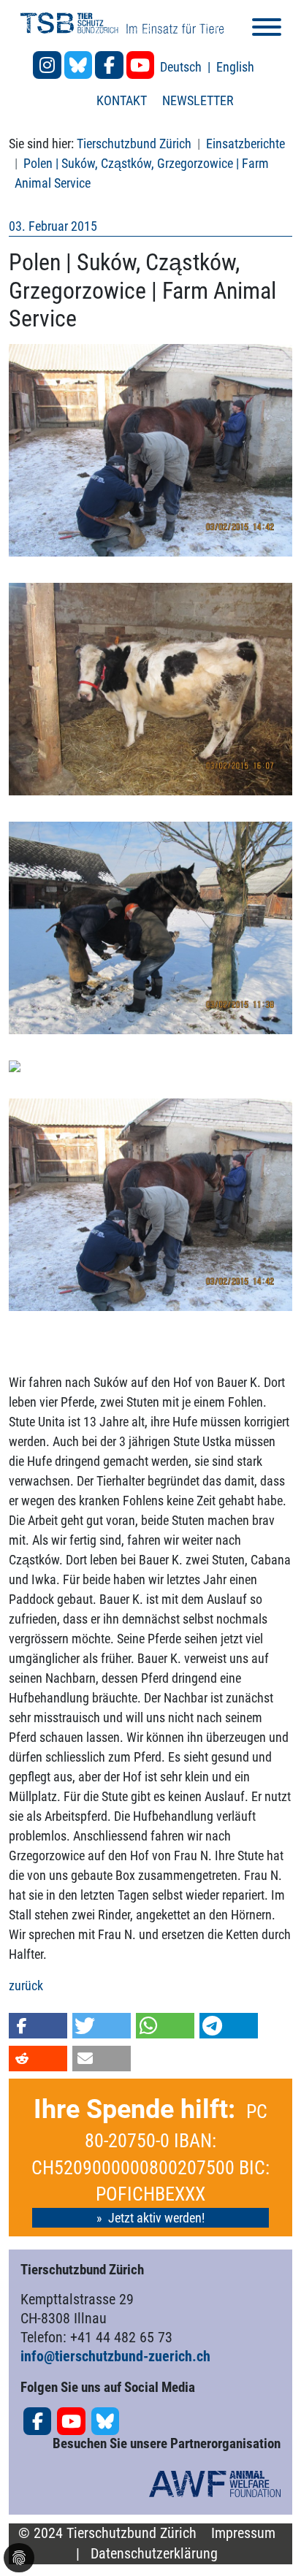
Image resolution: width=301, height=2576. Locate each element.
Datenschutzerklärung (154, 2554)
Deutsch (182, 67)
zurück (26, 1985)
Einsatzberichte (245, 144)
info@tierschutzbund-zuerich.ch (115, 2356)
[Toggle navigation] (267, 30)
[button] (38, 2026)
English (235, 67)
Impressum (243, 2533)
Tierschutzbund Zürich (134, 144)
